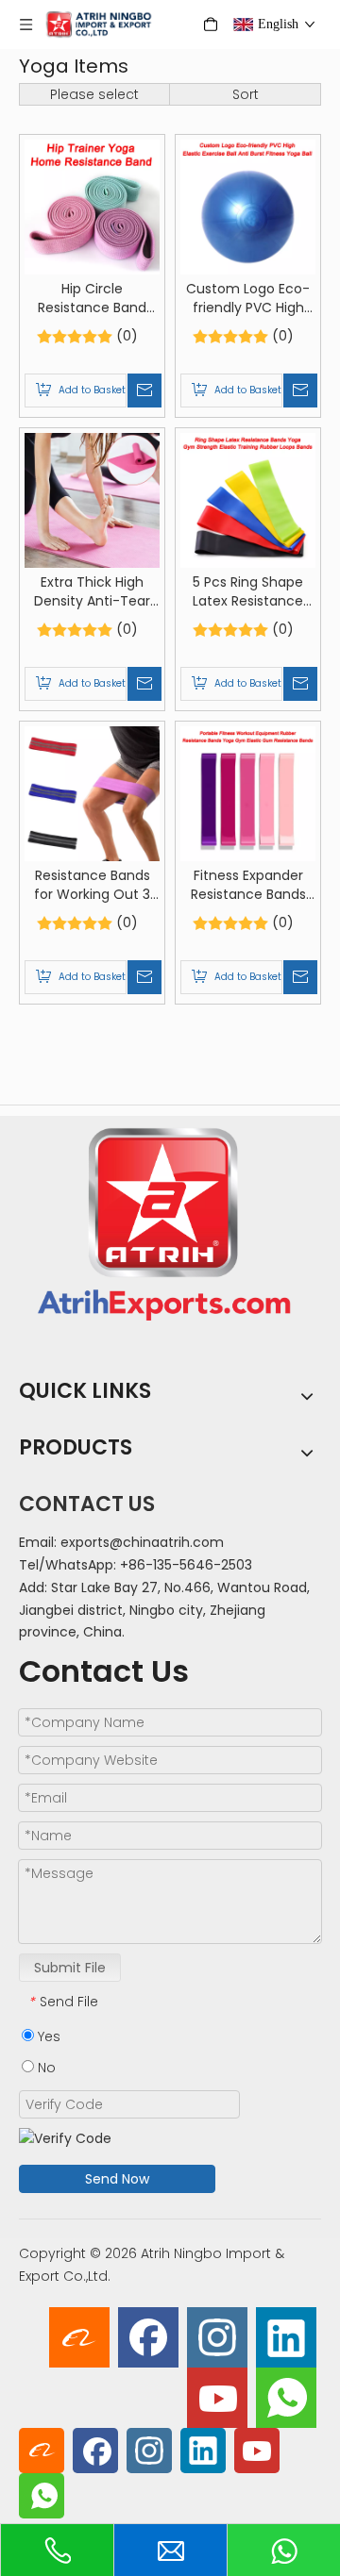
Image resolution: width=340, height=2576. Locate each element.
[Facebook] (148, 2337)
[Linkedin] (286, 2337)
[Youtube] (217, 2398)
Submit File (70, 1968)
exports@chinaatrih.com (142, 1542)
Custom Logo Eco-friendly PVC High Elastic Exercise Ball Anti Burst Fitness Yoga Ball (248, 298)
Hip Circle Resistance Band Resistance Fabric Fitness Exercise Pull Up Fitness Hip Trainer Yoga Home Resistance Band (92, 298)
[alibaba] (79, 2337)
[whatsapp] (286, 2398)
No (45, 2068)
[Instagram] (217, 2337)
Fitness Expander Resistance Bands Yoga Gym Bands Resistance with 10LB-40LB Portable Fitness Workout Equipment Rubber (248, 885)
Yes (47, 2036)
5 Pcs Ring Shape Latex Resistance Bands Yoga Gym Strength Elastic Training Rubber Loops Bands (248, 591)
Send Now (117, 2179)
